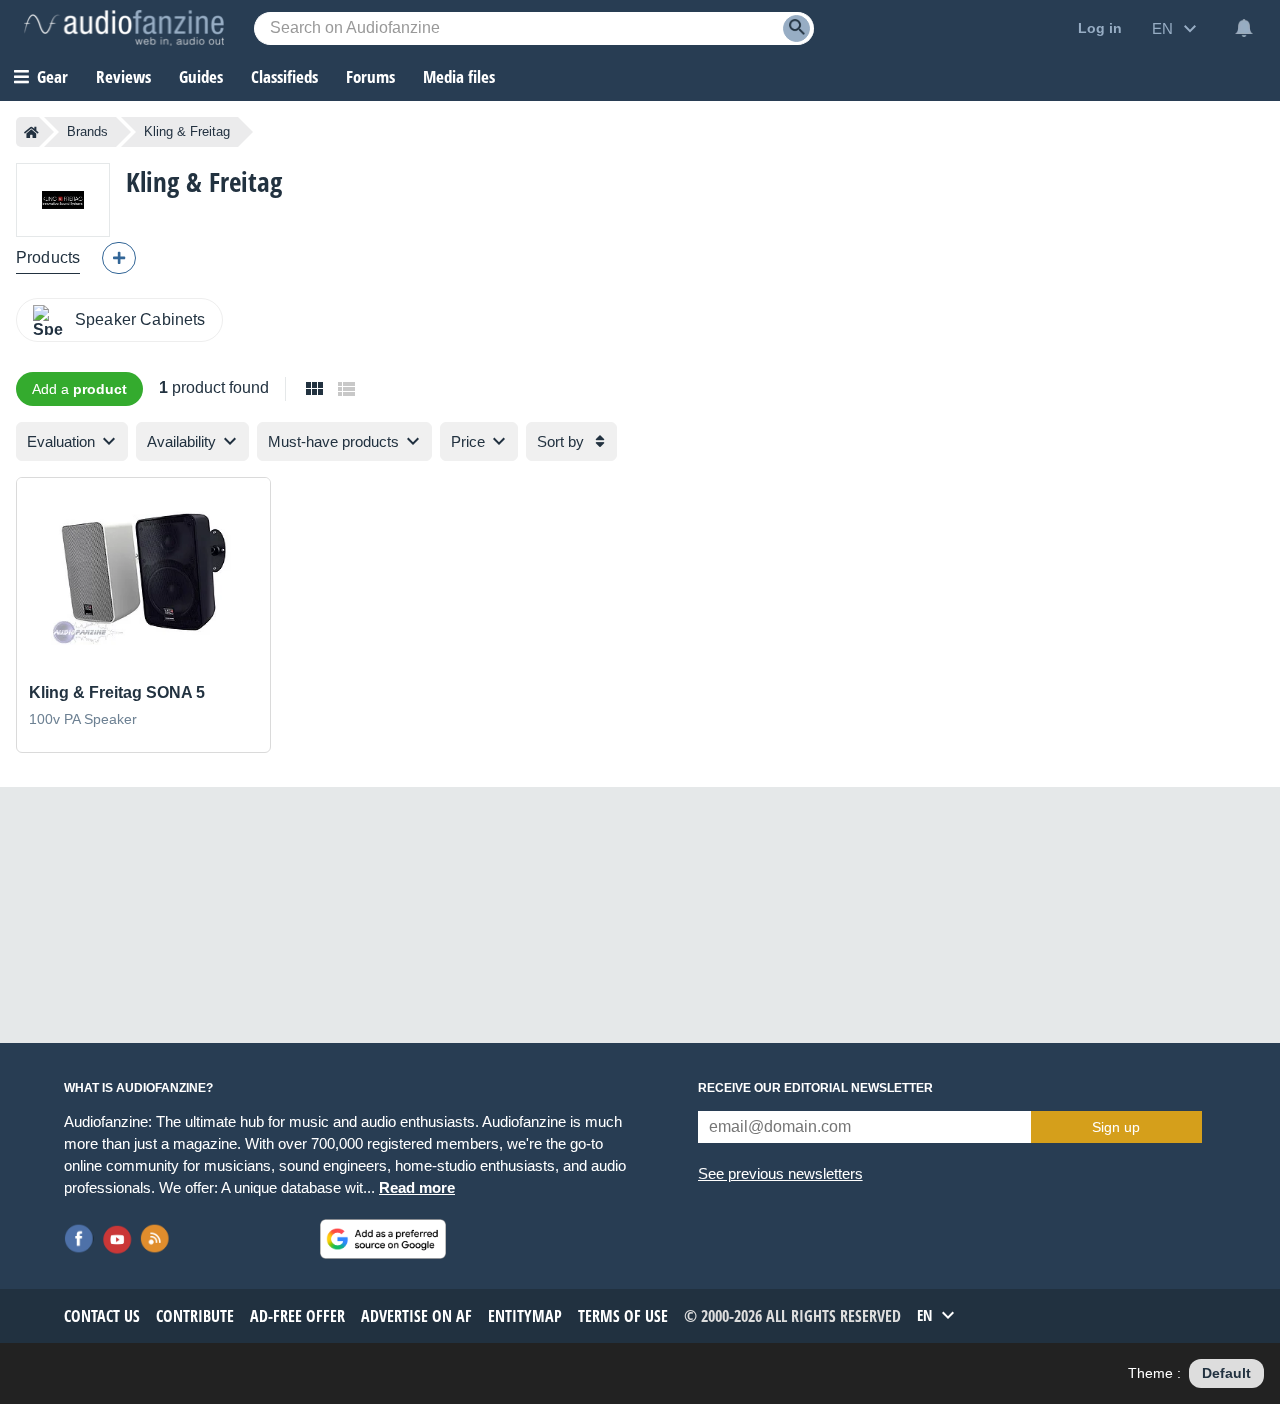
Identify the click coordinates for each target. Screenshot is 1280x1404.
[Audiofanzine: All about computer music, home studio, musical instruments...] (124, 28)
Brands (87, 131)
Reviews (123, 76)
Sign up (1116, 1127)
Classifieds (284, 76)
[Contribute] (119, 258)
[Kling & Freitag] (63, 199)
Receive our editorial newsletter (815, 1088)
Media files (459, 76)
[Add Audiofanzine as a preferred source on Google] (383, 1239)
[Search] (796, 28)
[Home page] (31, 132)
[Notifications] (1244, 28)
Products (48, 257)
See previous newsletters (780, 1173)
